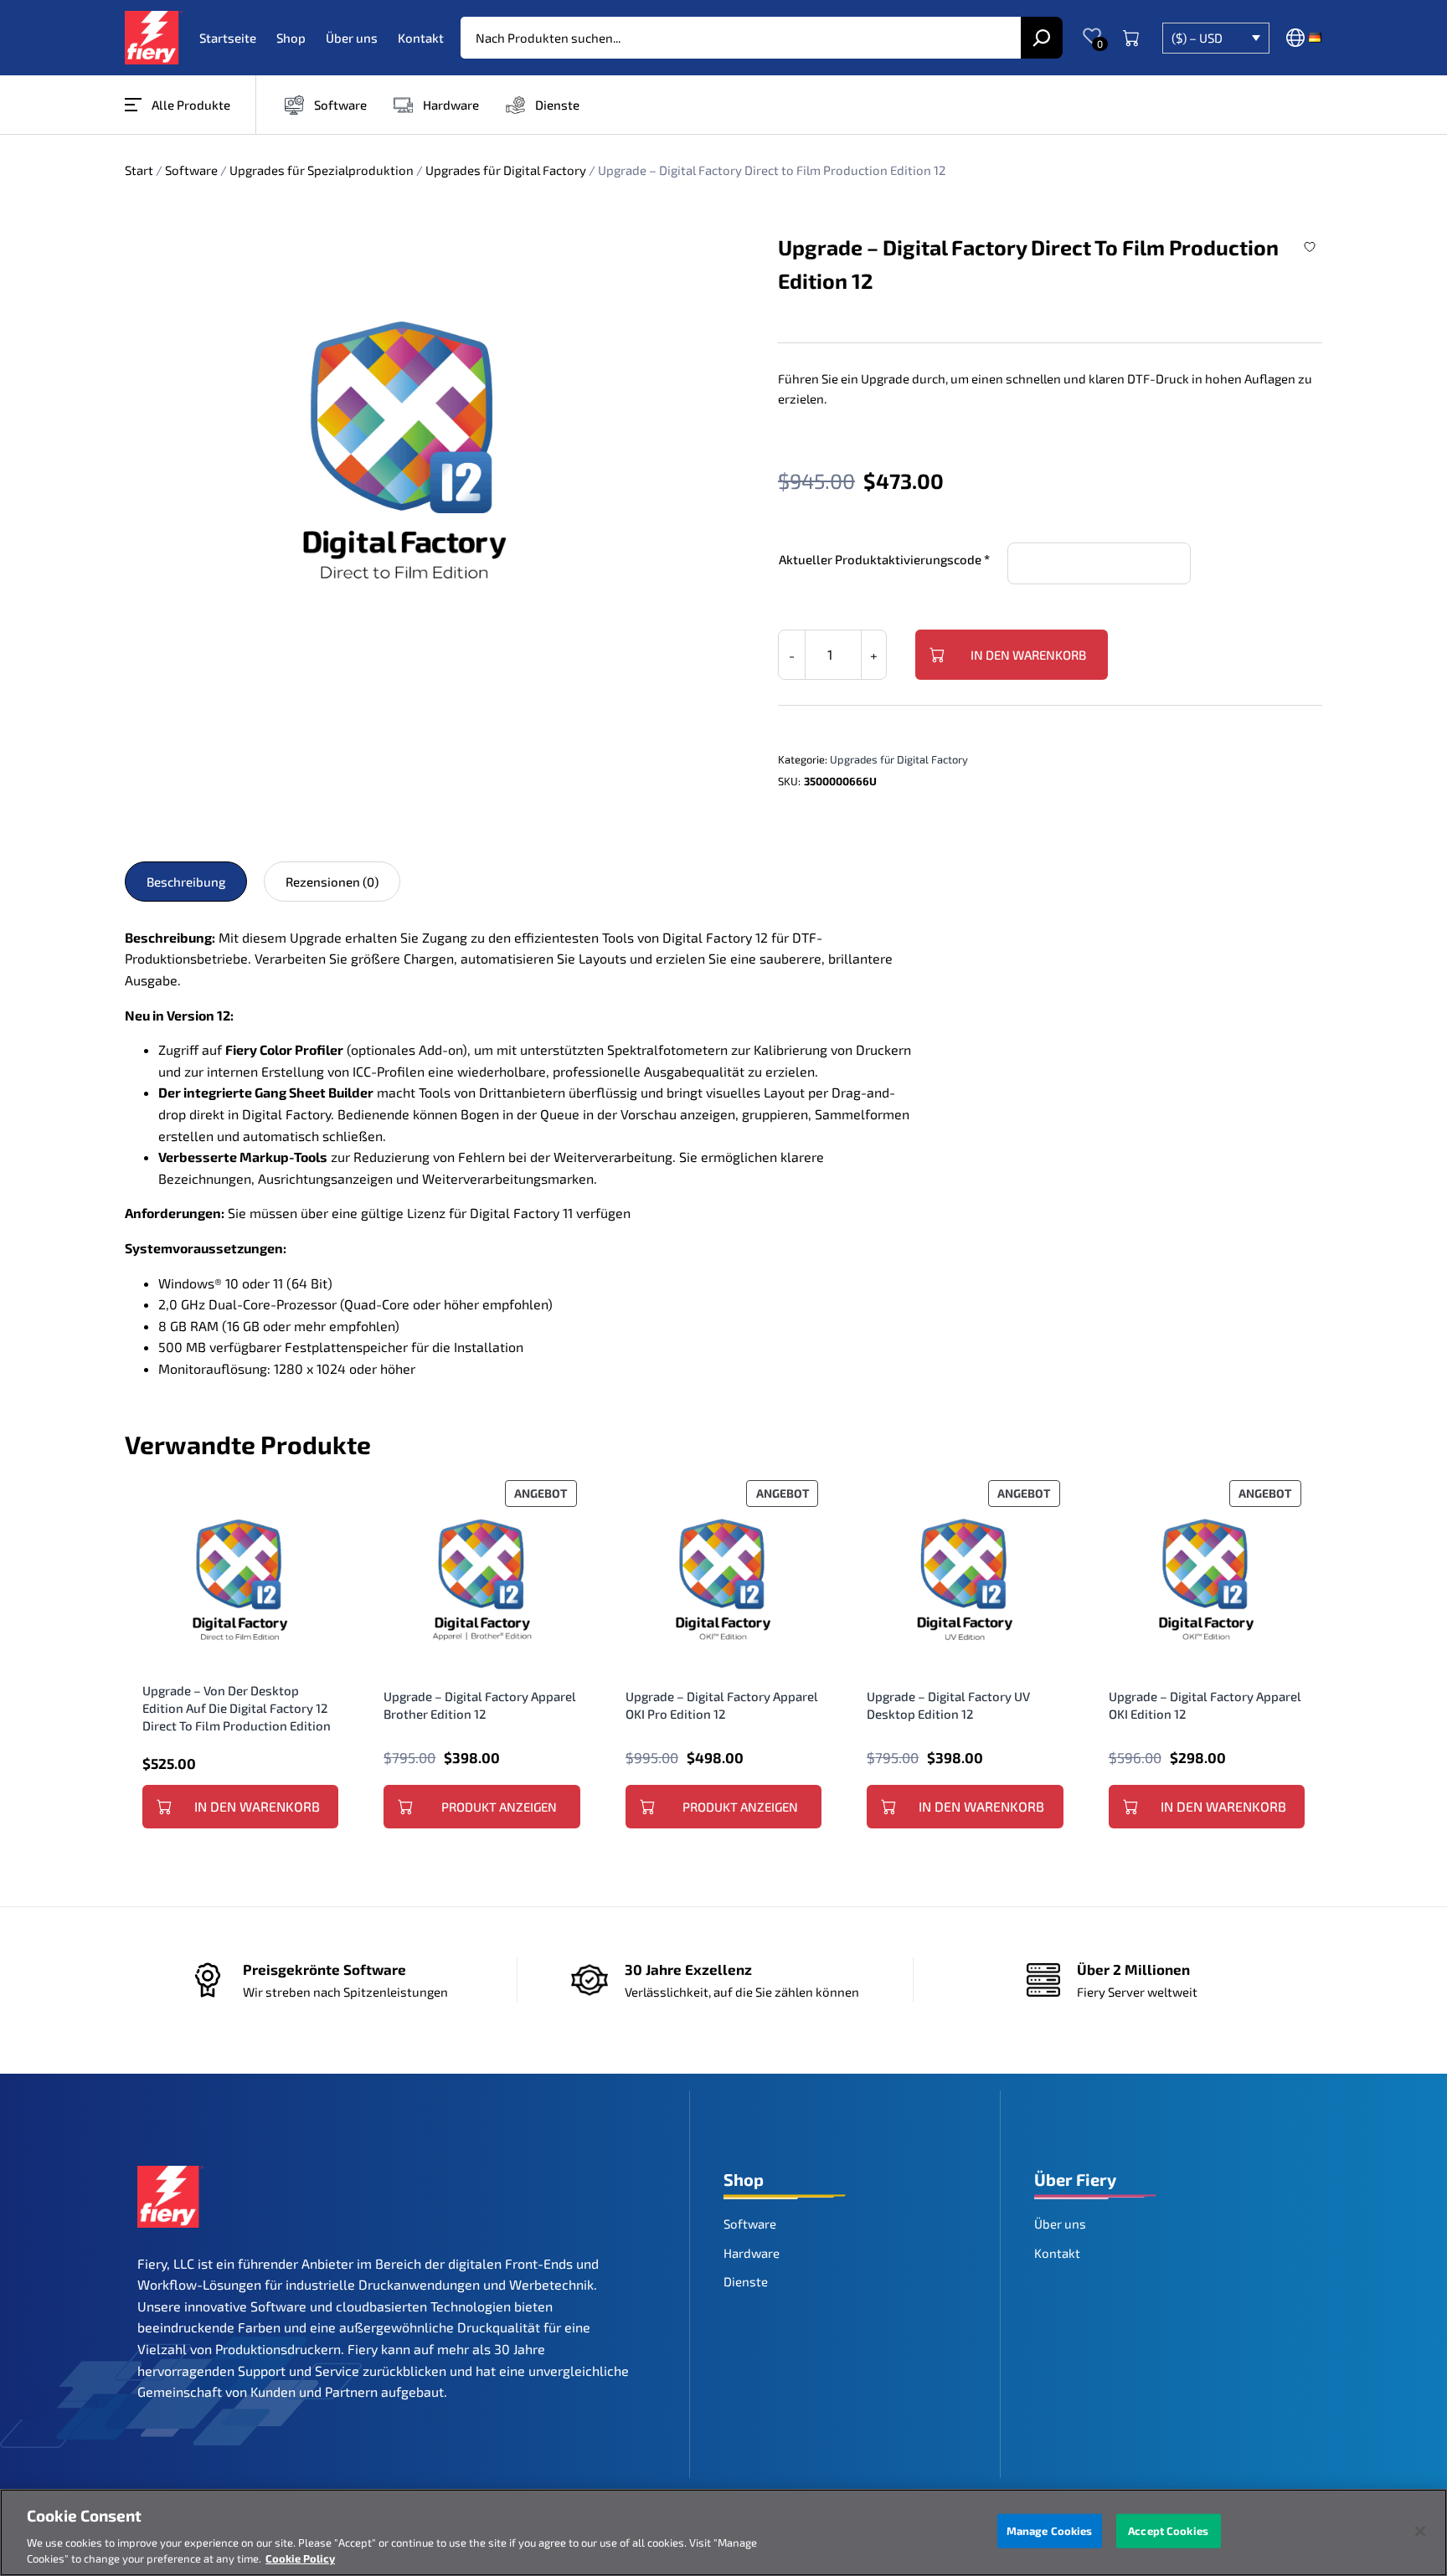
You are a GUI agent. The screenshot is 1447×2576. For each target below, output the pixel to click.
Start (139, 170)
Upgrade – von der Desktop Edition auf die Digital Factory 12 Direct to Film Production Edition (237, 1708)
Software (191, 170)
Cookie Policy (300, 2558)
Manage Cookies (1050, 2531)
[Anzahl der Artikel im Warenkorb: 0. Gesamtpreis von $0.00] (1131, 38)
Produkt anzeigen (499, 1807)
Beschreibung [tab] (186, 882)
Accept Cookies (1168, 2531)
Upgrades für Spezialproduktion (322, 170)
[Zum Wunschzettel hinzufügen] (1312, 247)
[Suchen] (1042, 38)
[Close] (1420, 2532)
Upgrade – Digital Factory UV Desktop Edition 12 (948, 1705)
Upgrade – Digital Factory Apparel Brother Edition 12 (480, 1705)
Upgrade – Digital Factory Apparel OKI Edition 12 (1205, 1705)
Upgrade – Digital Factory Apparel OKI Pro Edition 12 (722, 1705)
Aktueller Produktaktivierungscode (880, 559)
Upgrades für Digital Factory (506, 170)
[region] (723, 2532)
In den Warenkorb (1028, 655)
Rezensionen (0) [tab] (332, 882)
